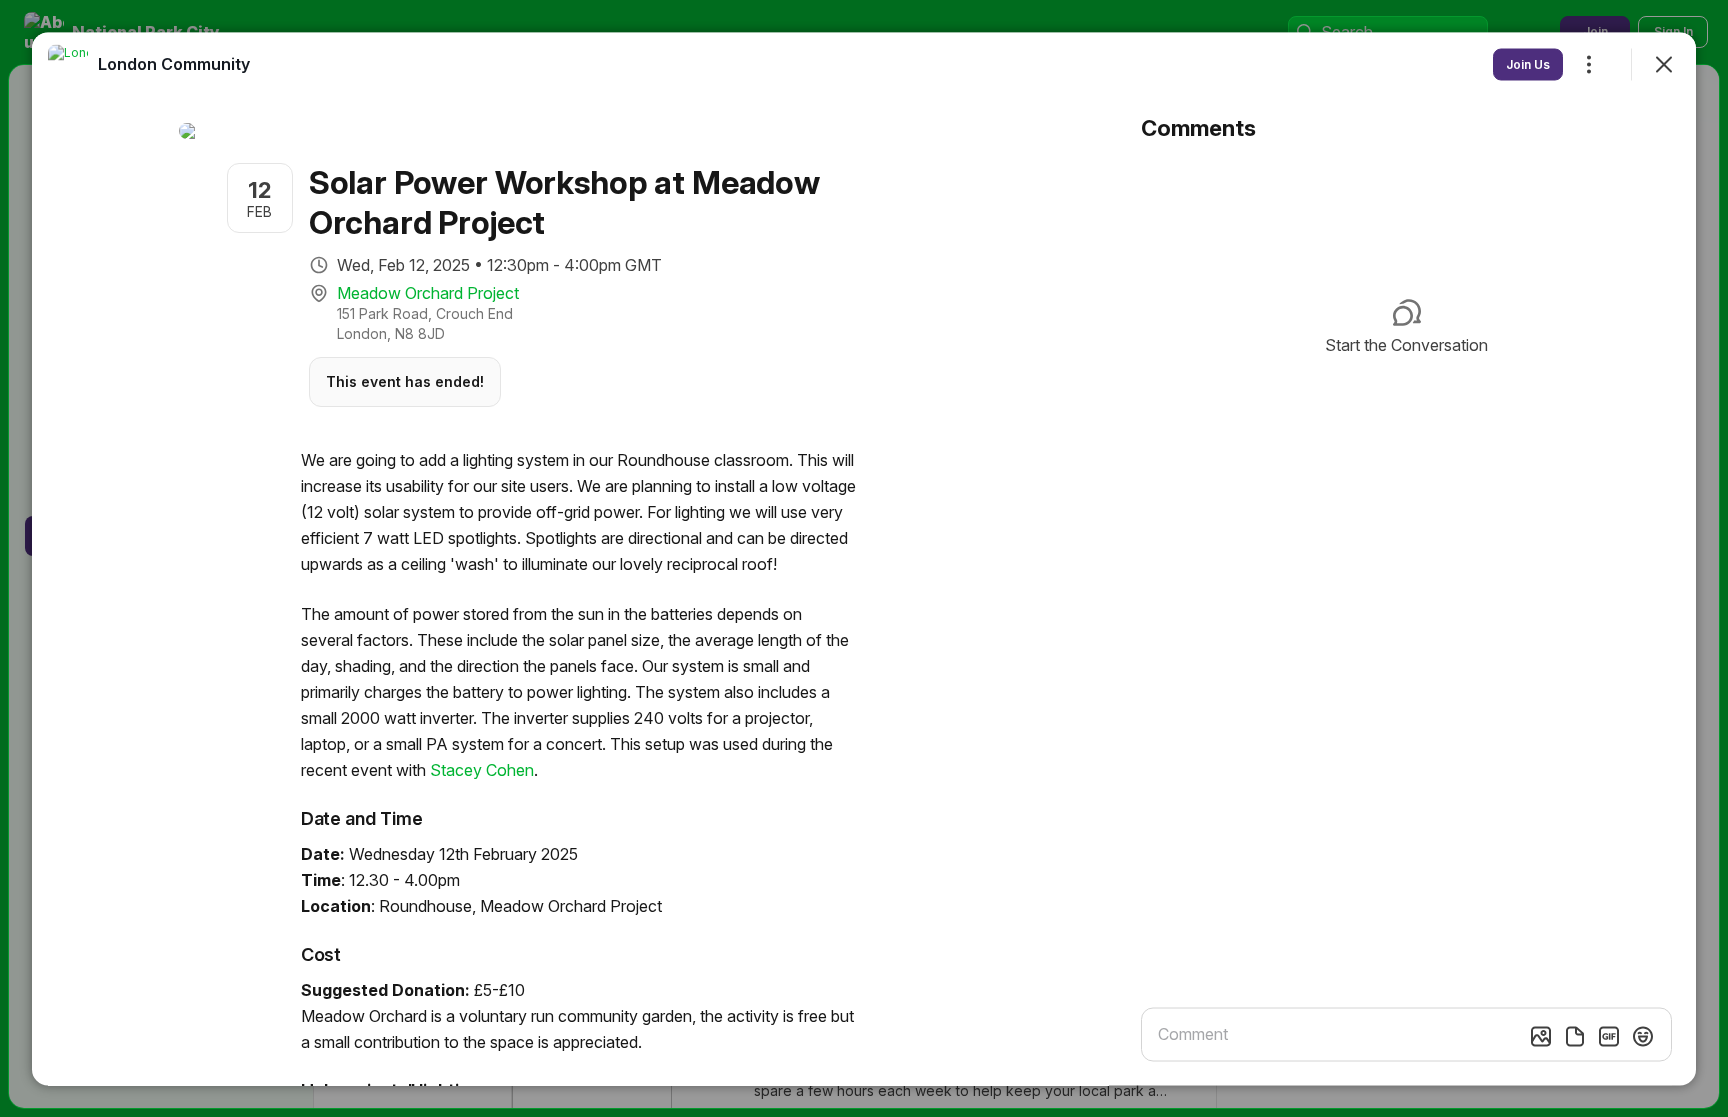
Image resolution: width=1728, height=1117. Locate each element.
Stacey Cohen (482, 769)
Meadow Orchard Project (428, 292)
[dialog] (864, 558)
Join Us (1528, 63)
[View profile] (68, 64)
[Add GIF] (1609, 1036)
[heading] (174, 63)
